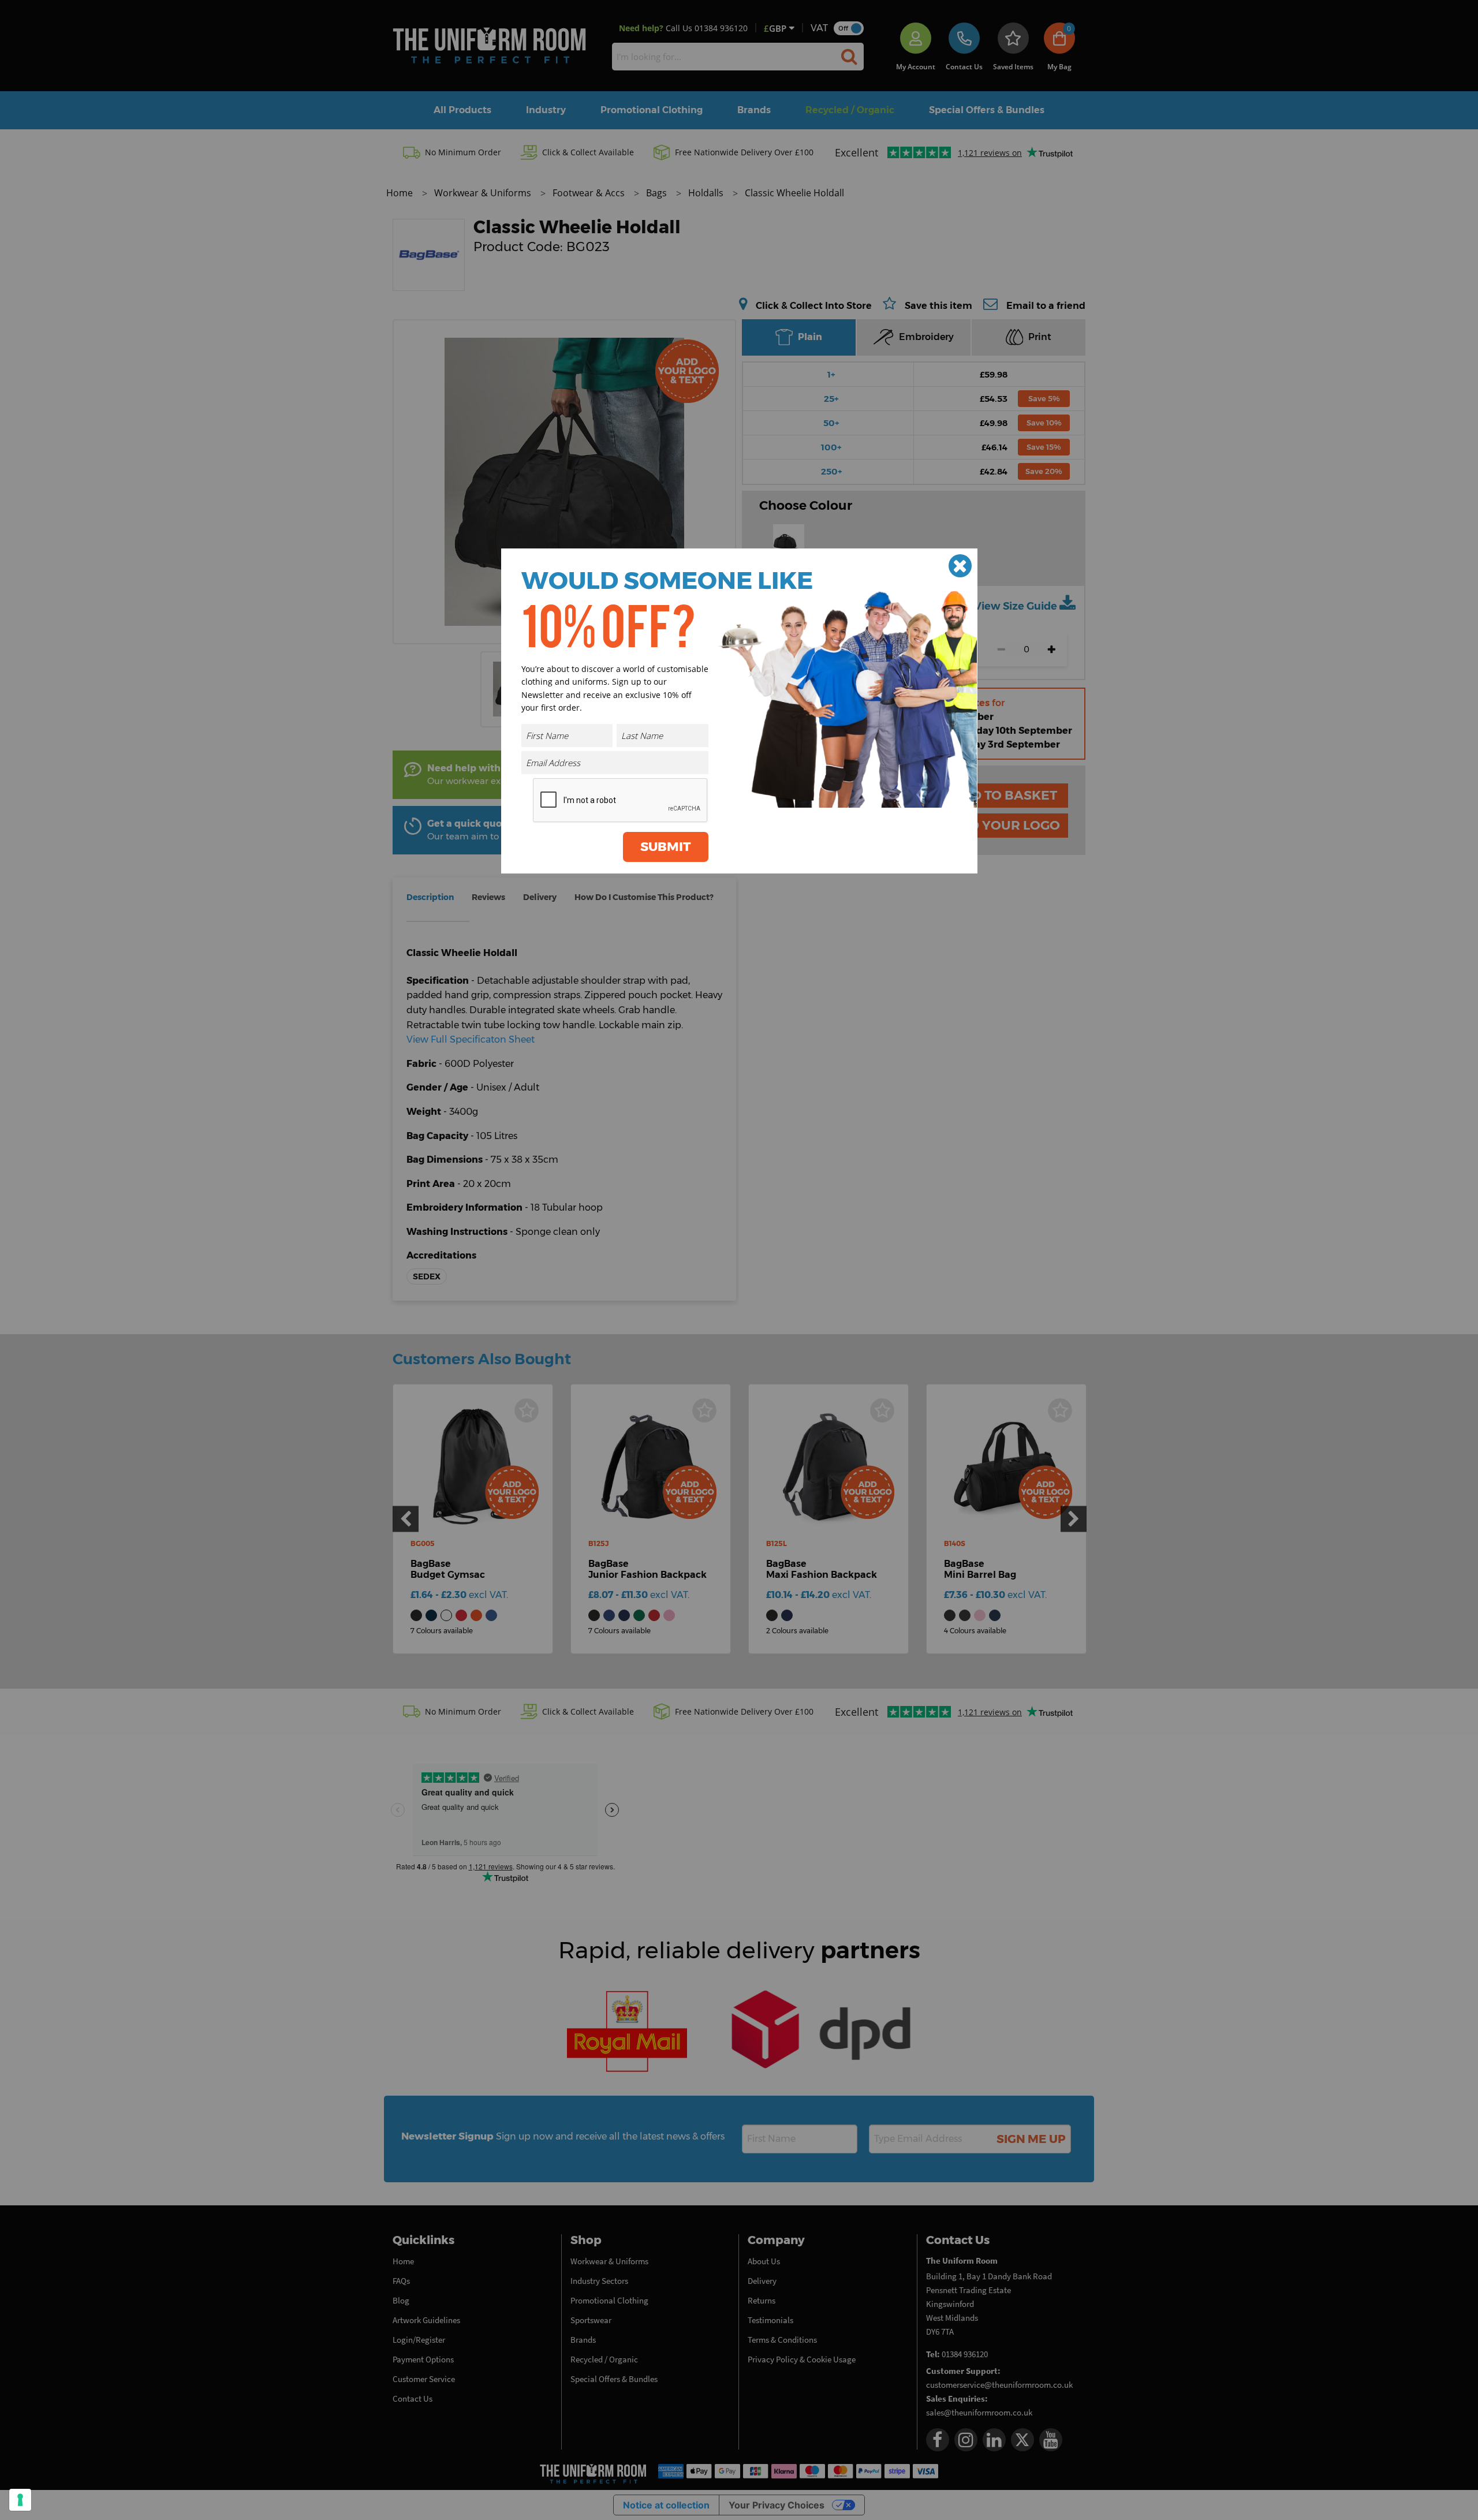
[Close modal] (960, 566)
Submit (666, 847)
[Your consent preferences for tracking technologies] (20, 2500)
